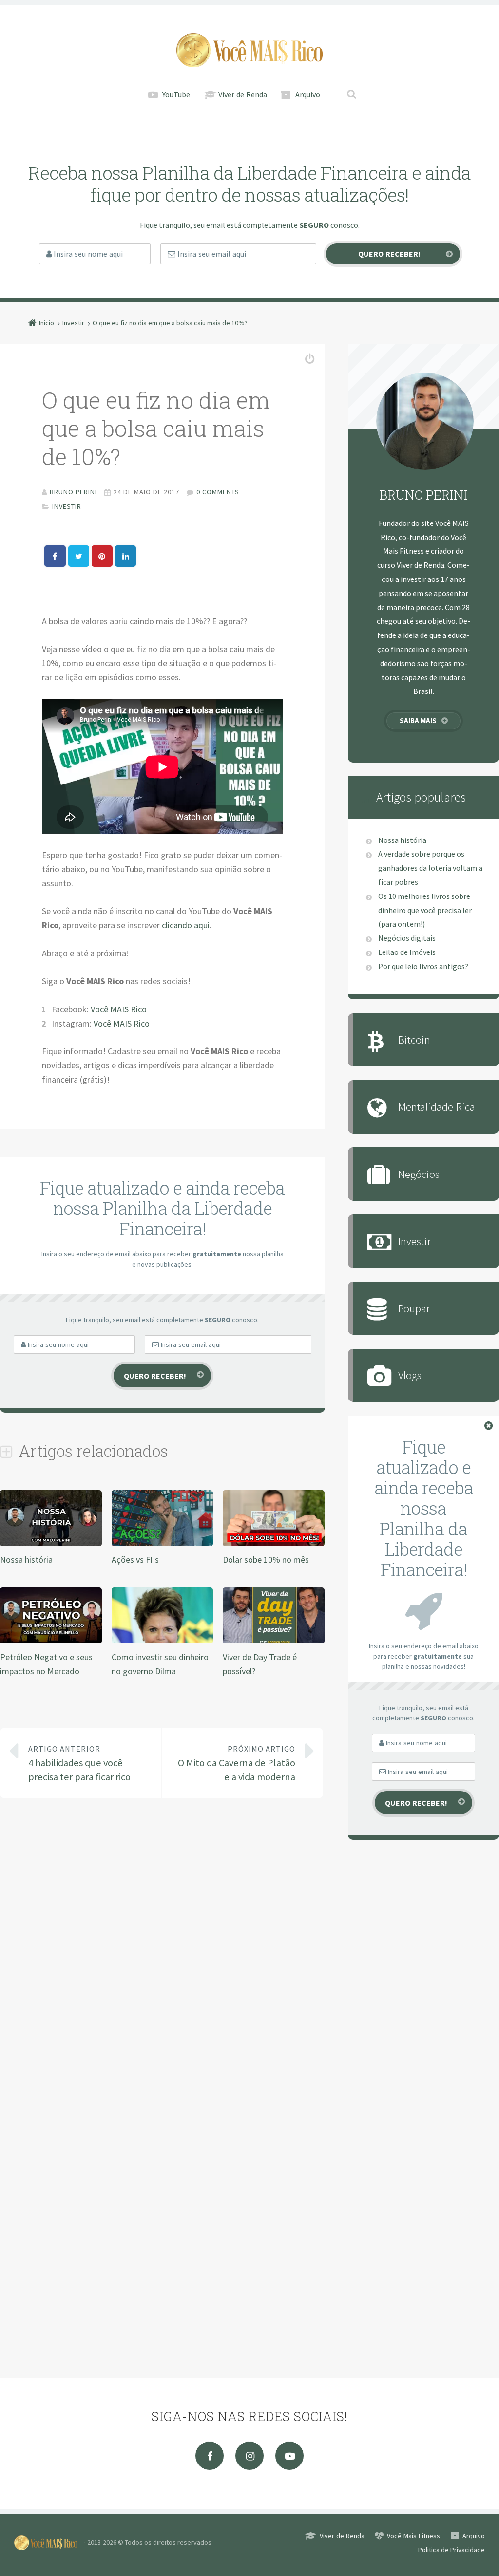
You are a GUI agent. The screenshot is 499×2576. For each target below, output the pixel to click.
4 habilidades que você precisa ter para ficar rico (79, 1764)
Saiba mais (418, 720)
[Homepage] (249, 50)
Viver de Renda (243, 94)
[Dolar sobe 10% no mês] (274, 1544)
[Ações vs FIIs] (163, 1544)
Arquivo (308, 94)
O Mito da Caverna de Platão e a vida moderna (237, 1764)
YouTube (176, 94)
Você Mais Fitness (413, 2536)
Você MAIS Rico (119, 1009)
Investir (67, 506)
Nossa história (26, 1559)
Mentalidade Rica (437, 1107)
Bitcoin (414, 1039)
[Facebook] (210, 2456)
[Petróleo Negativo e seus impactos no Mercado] (51, 1641)
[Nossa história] (51, 1544)
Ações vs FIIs (135, 1559)
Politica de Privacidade (451, 2550)
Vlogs (410, 1375)
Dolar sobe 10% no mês (266, 1559)
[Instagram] (249, 2456)
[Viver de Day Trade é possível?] (274, 1641)
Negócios (419, 1174)
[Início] (49, 2542)
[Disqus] (163, 1948)
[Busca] (342, 84)
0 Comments (218, 492)
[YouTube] (289, 2456)
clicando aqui (186, 925)
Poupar (414, 1308)
